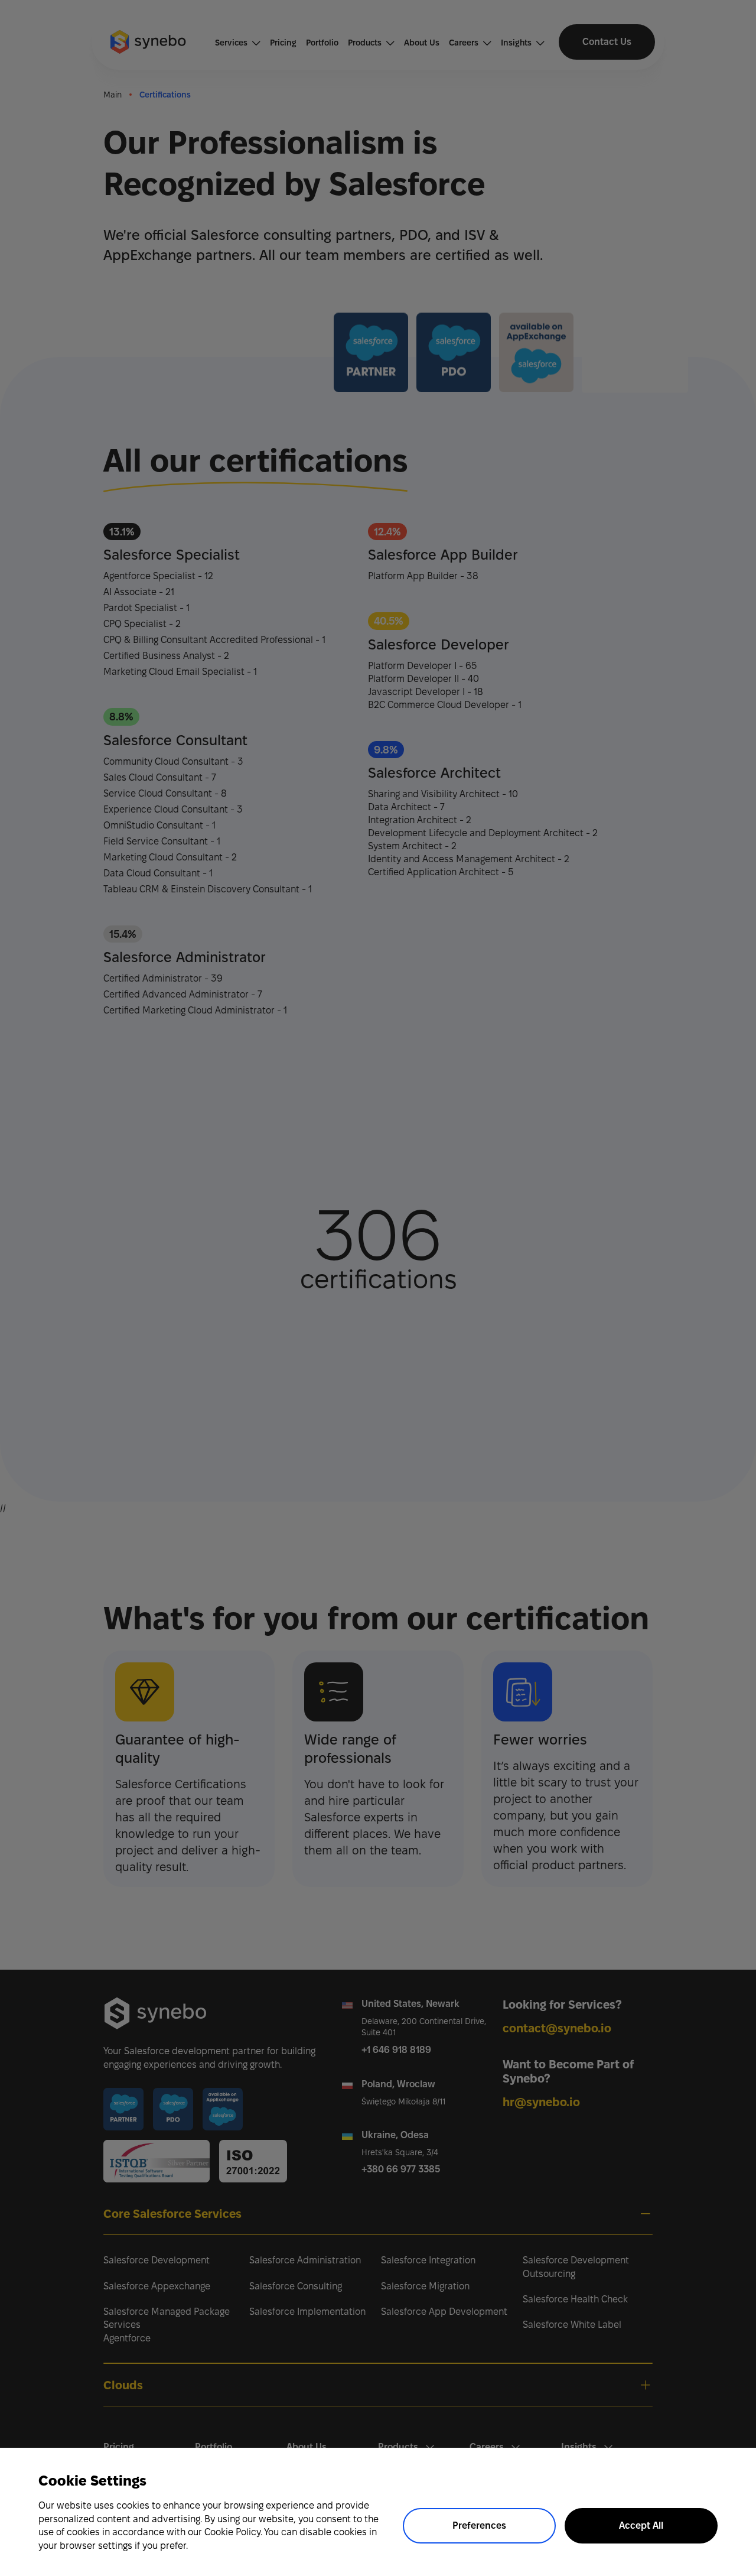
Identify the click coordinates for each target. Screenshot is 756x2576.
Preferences (479, 2525)
